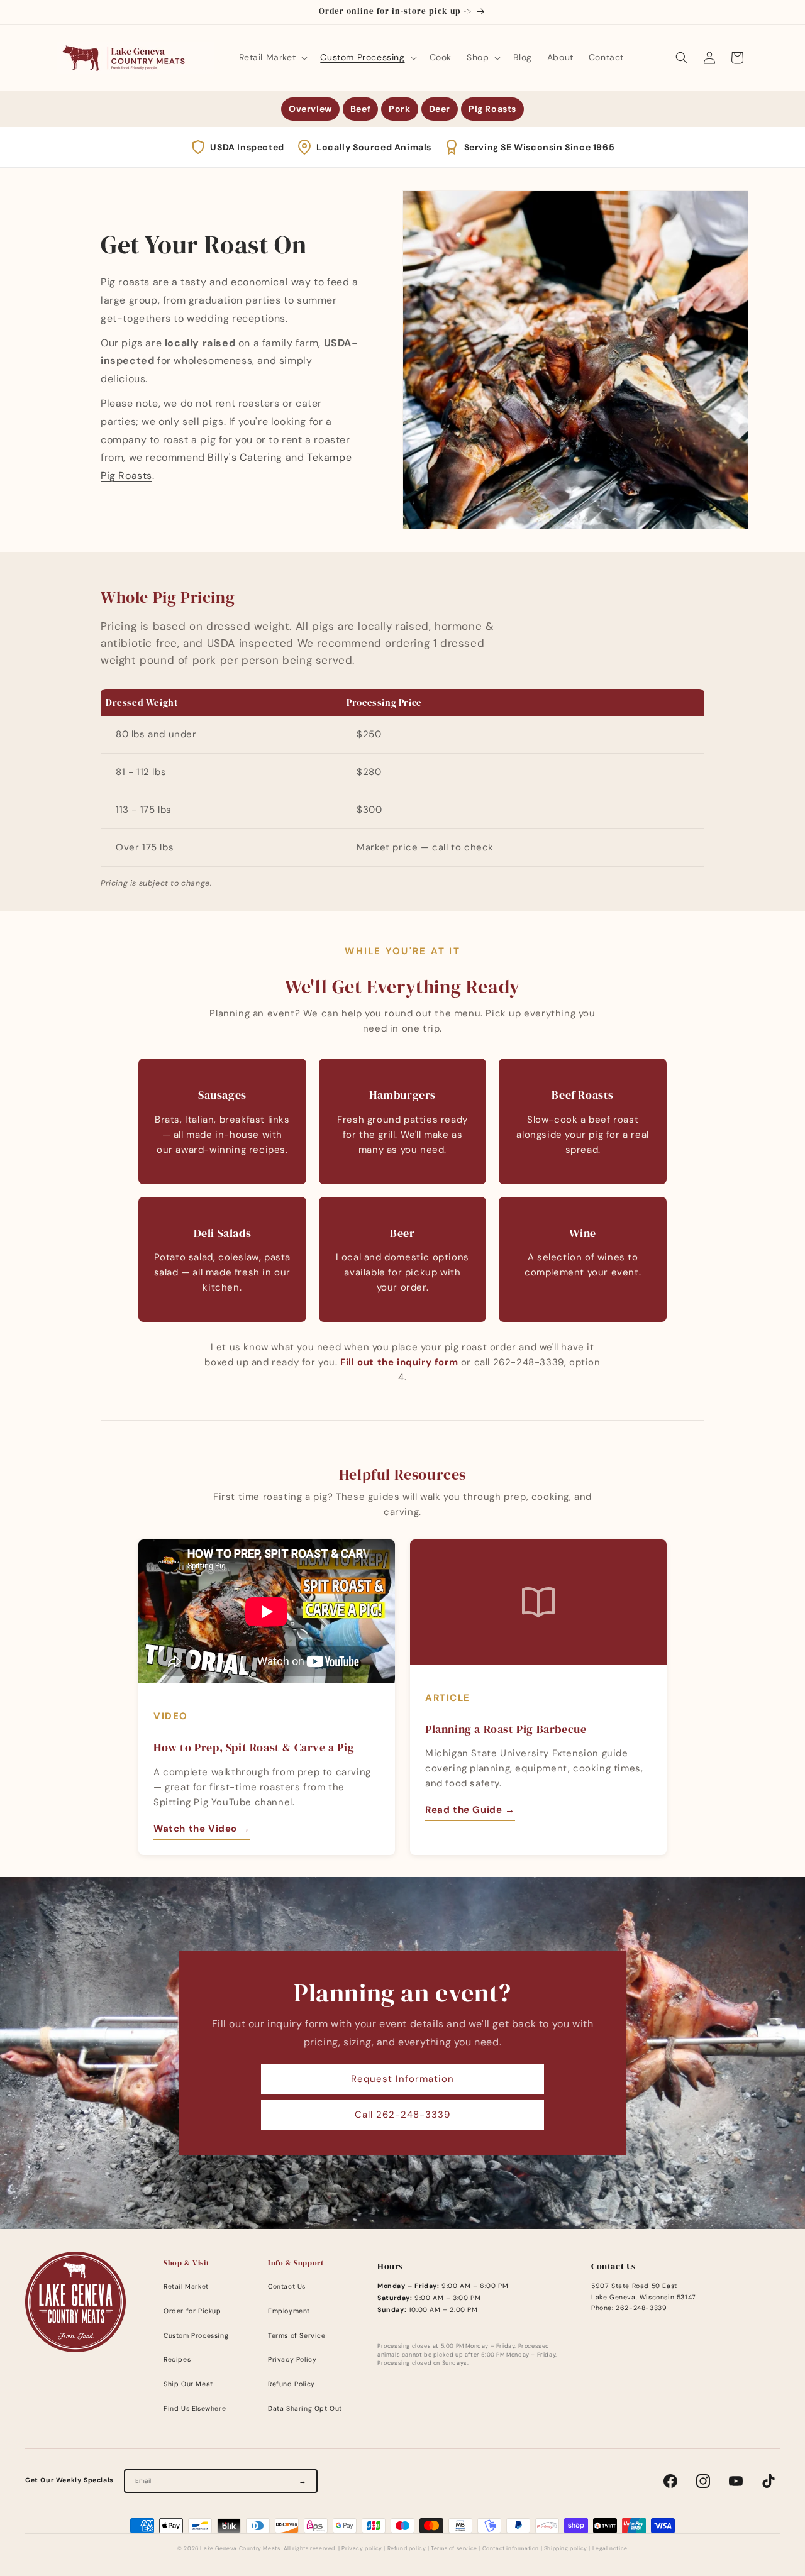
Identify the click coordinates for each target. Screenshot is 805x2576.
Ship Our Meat (188, 2384)
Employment (289, 2311)
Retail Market (186, 2287)
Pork (399, 109)
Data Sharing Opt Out (305, 2408)
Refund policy (407, 2549)
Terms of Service (297, 2336)
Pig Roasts (492, 109)
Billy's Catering (245, 457)
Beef (360, 109)
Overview (310, 109)
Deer (440, 109)
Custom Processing (196, 2336)
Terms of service (454, 2549)
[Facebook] (670, 2481)
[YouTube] (736, 2481)
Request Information (402, 2079)
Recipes (177, 2359)
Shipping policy (566, 2549)
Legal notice (610, 2549)
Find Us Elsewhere (195, 2408)
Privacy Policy (292, 2359)
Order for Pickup (192, 2311)
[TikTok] (769, 2481)
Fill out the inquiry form (399, 1362)
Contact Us (287, 2287)
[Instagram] (703, 2481)
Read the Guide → (470, 1810)
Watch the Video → (202, 1829)
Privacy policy (362, 2549)
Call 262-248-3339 (402, 2115)
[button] (272, 57)
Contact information (511, 2549)
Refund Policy (291, 2384)
